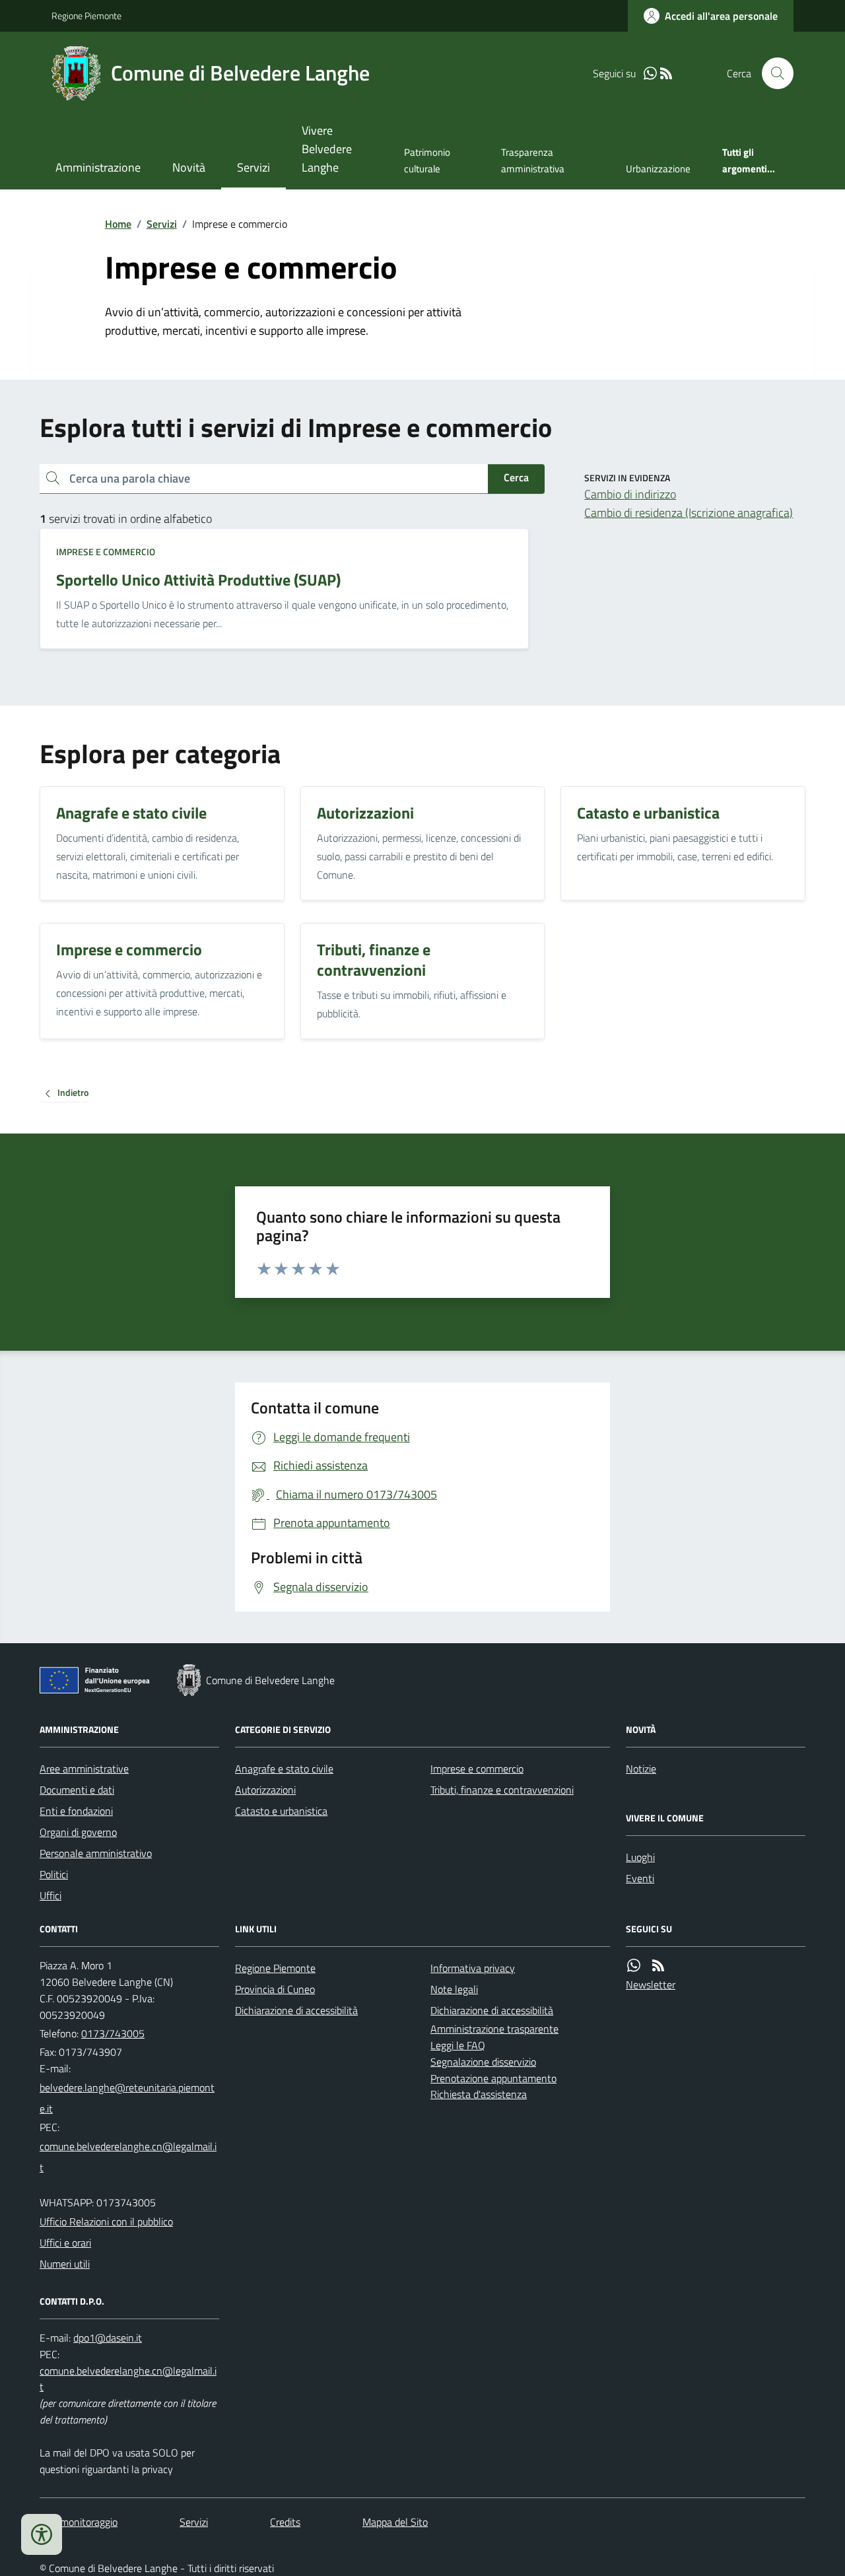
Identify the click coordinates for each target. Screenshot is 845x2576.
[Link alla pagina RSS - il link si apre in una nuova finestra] (666, 74)
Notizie (641, 1769)
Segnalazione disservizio (483, 2062)
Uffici (51, 1895)
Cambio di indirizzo (630, 494)
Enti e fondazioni (76, 1811)
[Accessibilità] (42, 2534)
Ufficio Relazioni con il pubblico (106, 2221)
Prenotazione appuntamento (493, 2078)
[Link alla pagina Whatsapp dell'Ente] (634, 1966)
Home (118, 224)
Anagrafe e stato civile (284, 1769)
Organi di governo (78, 1832)
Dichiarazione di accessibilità (296, 2010)
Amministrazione (98, 167)
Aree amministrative (84, 1769)
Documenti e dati (77, 1790)
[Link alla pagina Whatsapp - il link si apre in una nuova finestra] (650, 74)
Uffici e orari (65, 2243)
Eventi (640, 1878)
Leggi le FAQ (458, 2045)
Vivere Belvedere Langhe (327, 149)
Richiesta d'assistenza (479, 2094)
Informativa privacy (473, 1968)
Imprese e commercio (106, 552)
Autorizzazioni (265, 1790)
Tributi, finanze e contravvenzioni (502, 1790)
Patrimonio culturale (427, 160)
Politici (54, 1874)
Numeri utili (65, 2264)
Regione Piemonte (86, 16)
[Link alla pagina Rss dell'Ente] (658, 1966)
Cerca (516, 477)
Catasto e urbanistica (281, 1811)
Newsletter (651, 1984)
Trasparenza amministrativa (533, 160)
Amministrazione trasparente (494, 2029)
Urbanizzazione (658, 169)
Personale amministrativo (96, 1853)
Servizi (253, 167)
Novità (189, 167)
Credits (285, 2522)
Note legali (454, 1989)
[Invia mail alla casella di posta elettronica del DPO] (108, 2338)
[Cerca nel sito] (772, 73)
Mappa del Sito (395, 2522)
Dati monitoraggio (79, 2522)
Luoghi (640, 1857)
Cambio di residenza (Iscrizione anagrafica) (689, 513)
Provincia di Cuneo (275, 1989)
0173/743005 (113, 2033)
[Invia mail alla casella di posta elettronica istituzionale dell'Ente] (129, 2098)
